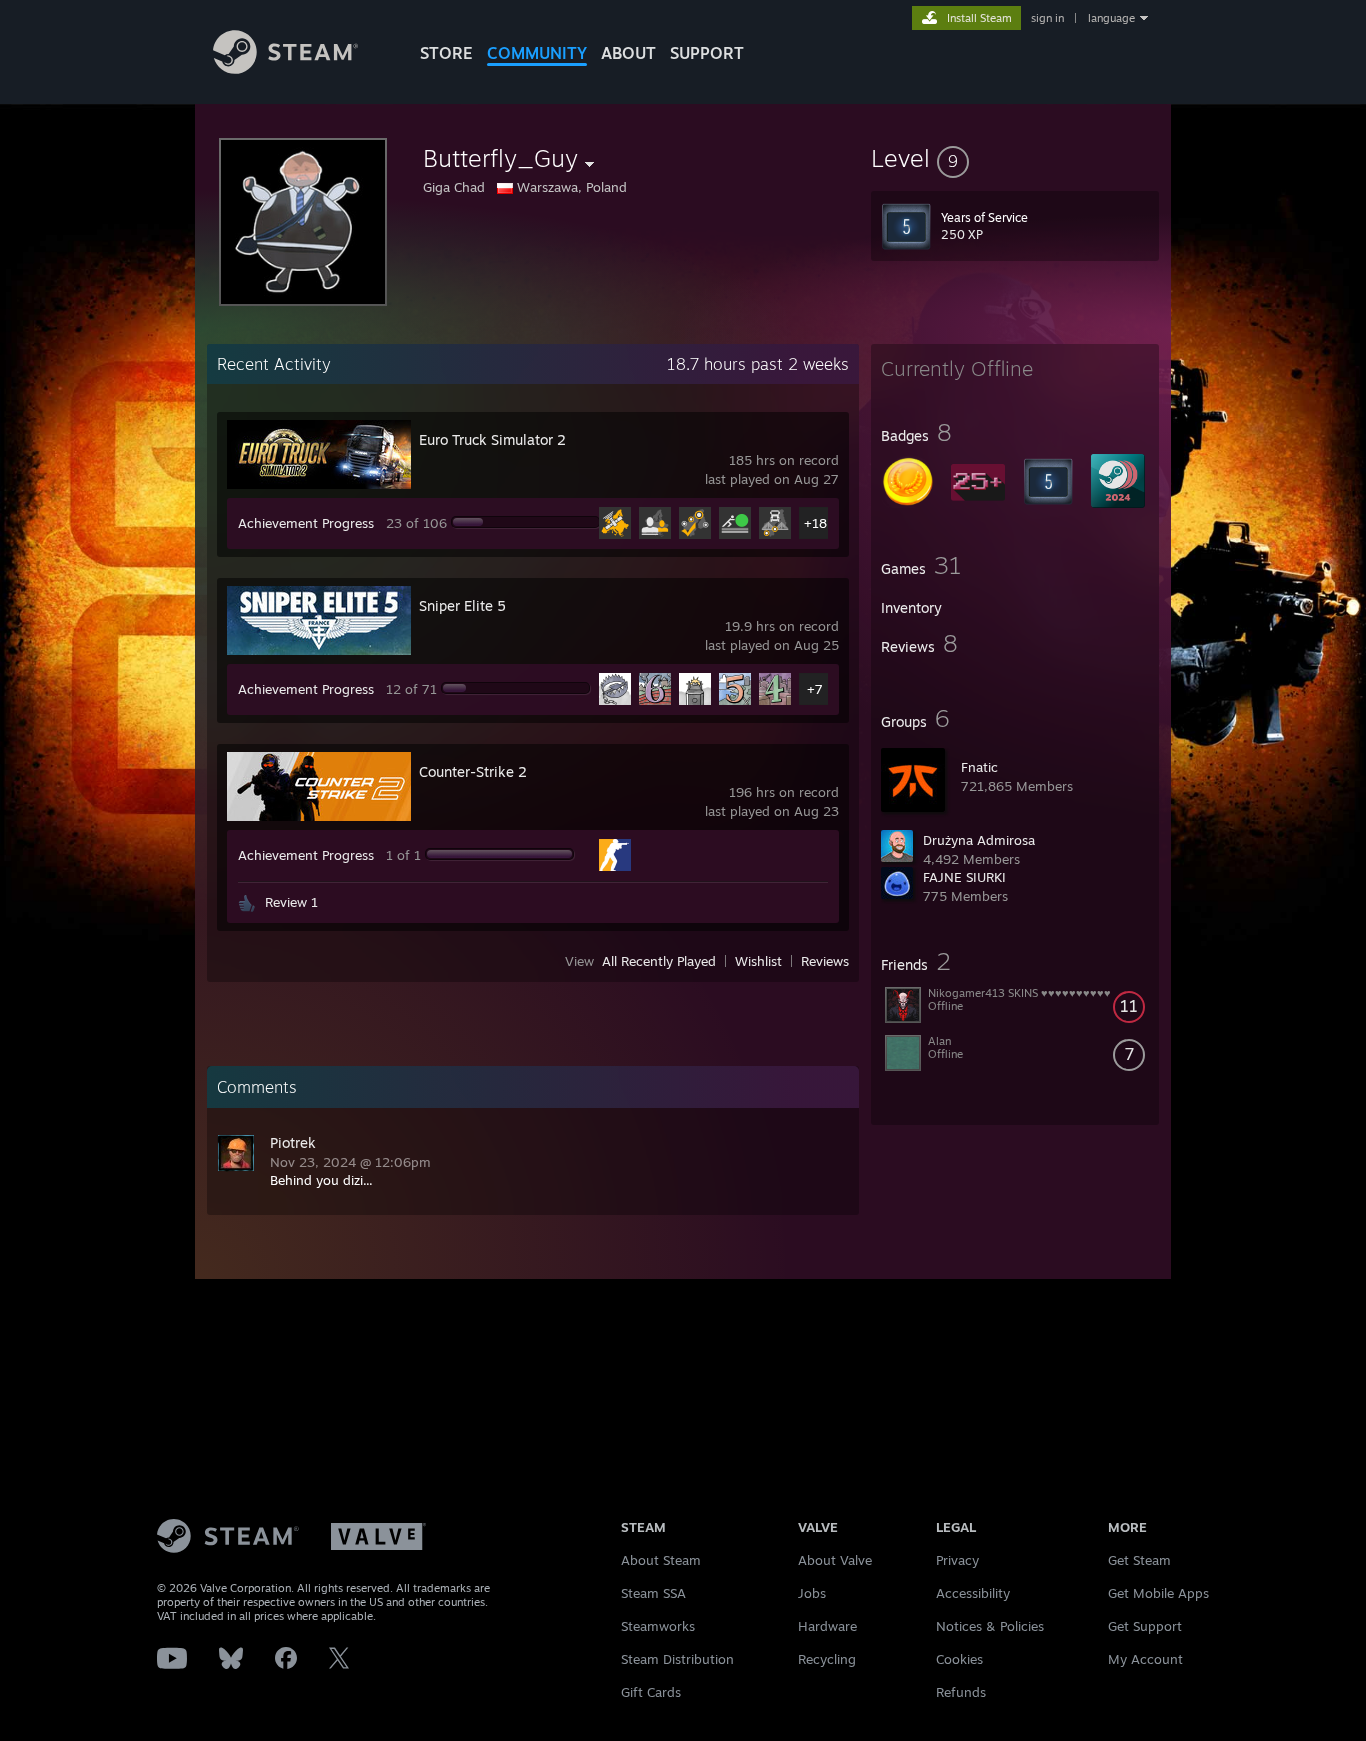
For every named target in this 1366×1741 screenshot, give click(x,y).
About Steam (661, 1560)
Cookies (959, 1659)
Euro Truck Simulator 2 (492, 439)
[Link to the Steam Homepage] (285, 68)
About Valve (835, 1560)
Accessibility (973, 1593)
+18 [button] (815, 523)
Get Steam (1139, 1560)
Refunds (961, 1692)
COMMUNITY (537, 53)
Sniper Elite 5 (462, 605)
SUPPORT (707, 53)
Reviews (825, 961)
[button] (1015, 158)
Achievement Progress (306, 523)
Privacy (957, 1560)
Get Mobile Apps (1158, 1593)
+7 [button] (815, 689)
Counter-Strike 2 (473, 771)
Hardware (827, 1626)
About (628, 53)
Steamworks (658, 1626)
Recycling (827, 1659)
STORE (446, 53)
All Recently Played (659, 961)
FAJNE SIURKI (964, 877)
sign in (1047, 18)
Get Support (1145, 1626)
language (1111, 18)
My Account (1145, 1659)
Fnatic (979, 767)
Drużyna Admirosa (979, 840)
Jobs (812, 1593)
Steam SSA (653, 1593)
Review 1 (291, 902)
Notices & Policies (990, 1626)
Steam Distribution (677, 1659)
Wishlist (758, 961)
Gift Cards (651, 1692)
